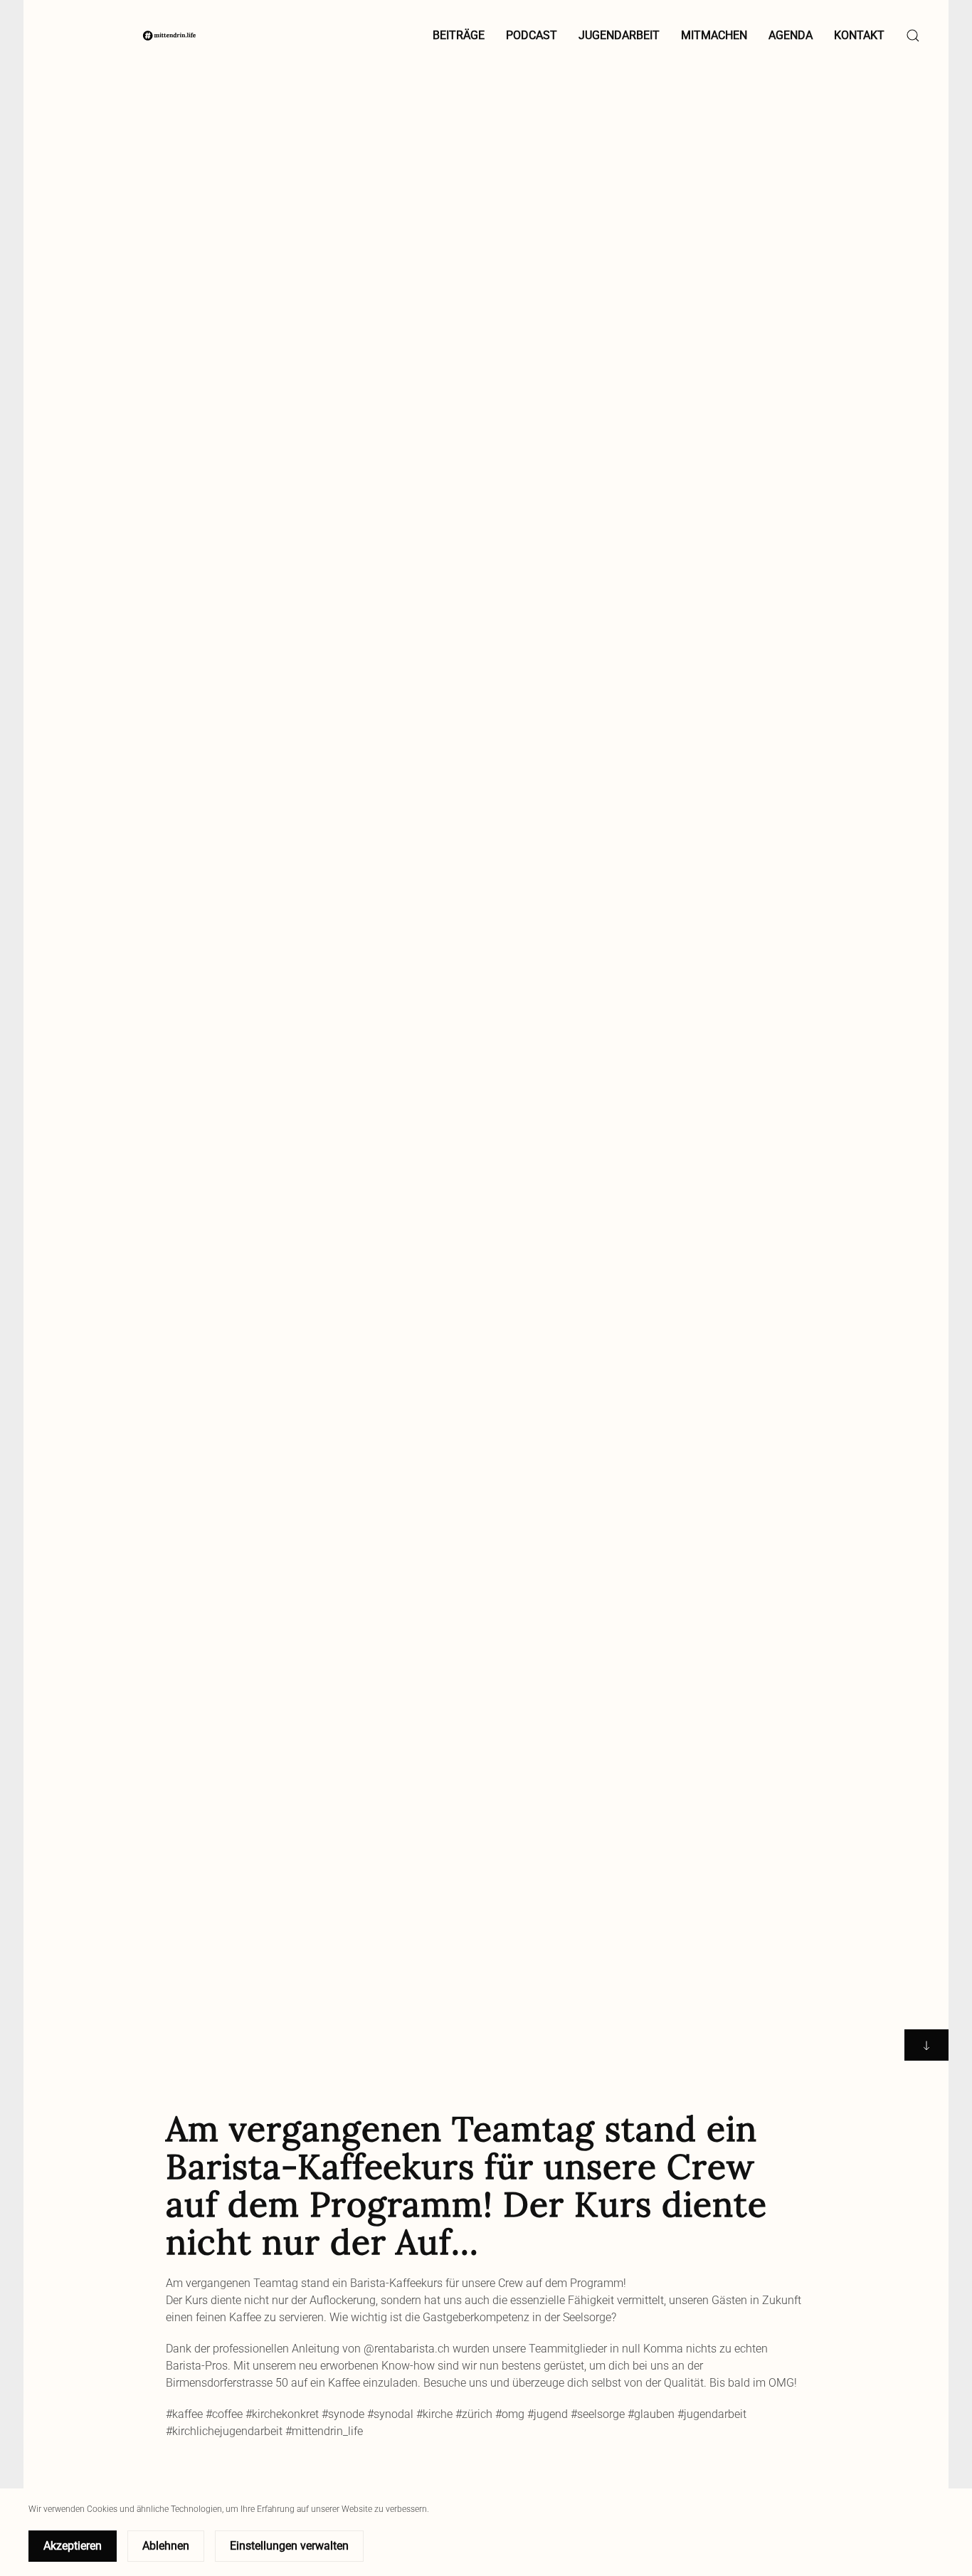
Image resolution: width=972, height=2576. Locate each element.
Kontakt (859, 35)
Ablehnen (166, 2546)
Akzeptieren (73, 2546)
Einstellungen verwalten (289, 2546)
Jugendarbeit (619, 35)
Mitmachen (714, 35)
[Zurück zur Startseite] (169, 36)
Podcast (532, 35)
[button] (913, 36)
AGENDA (791, 35)
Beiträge (459, 35)
